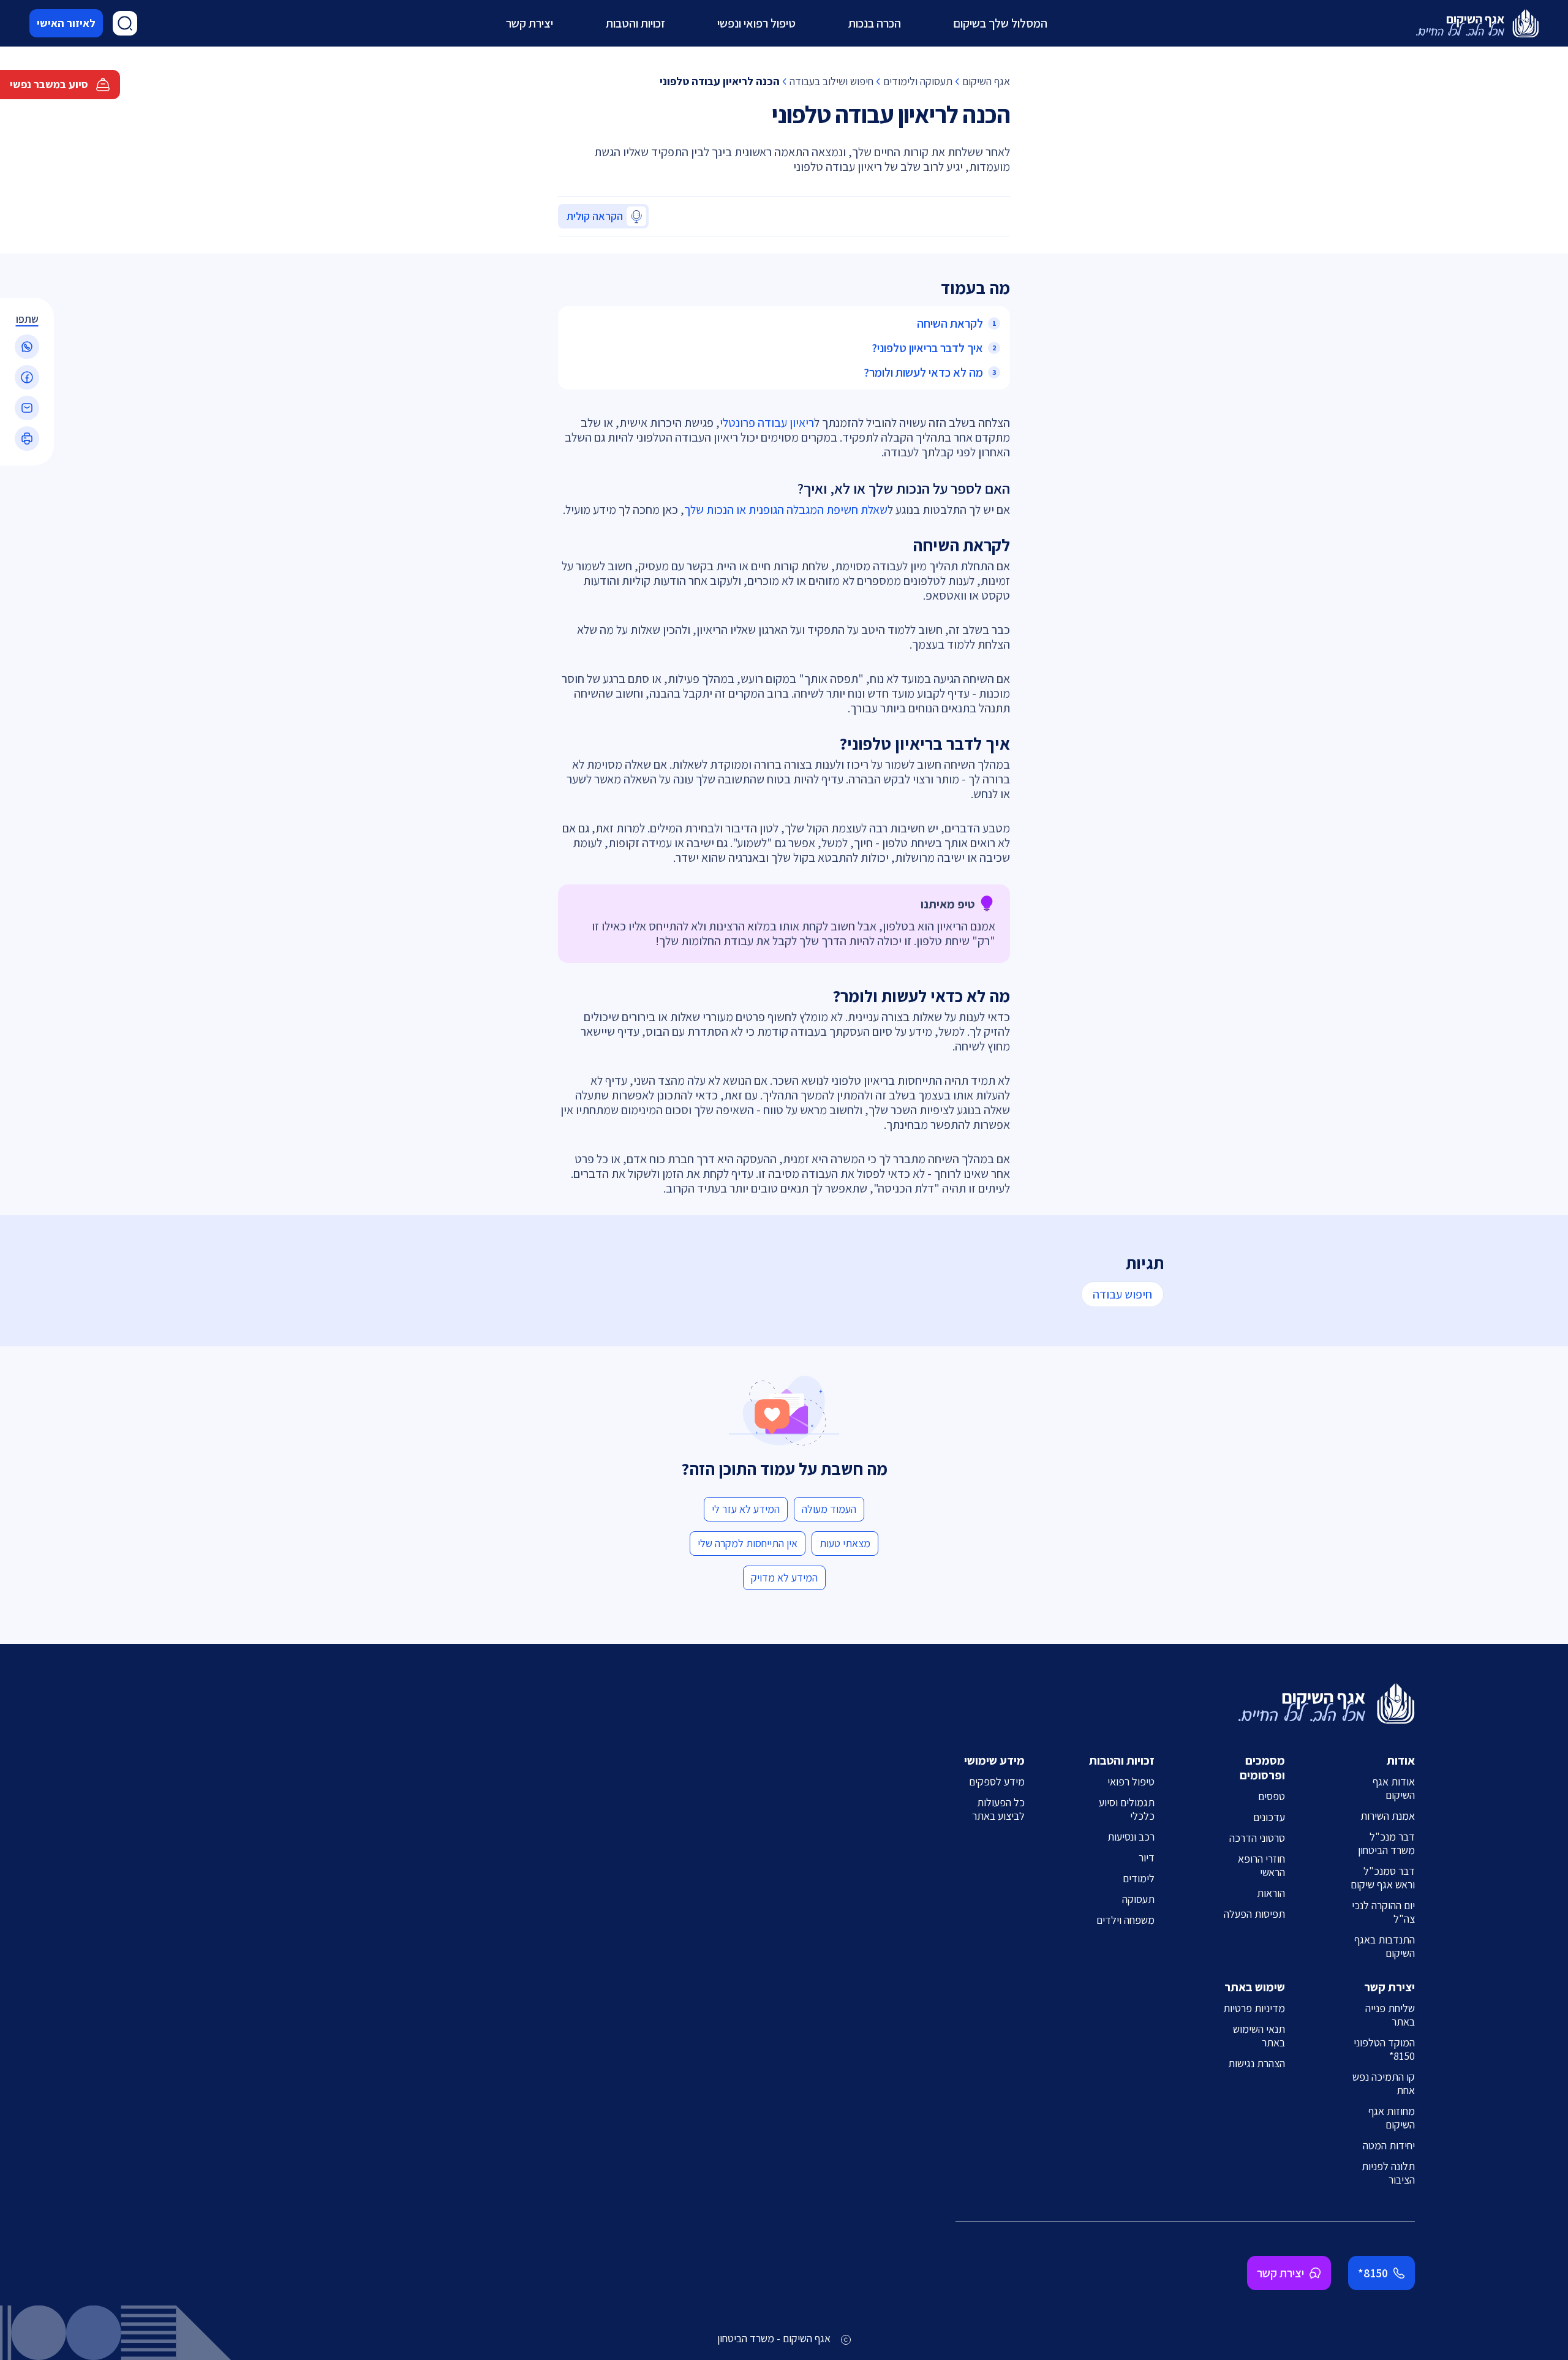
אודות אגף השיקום (1394, 1788)
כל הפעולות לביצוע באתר (998, 1809)
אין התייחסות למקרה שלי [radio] (748, 1543)
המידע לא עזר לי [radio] (746, 1509)
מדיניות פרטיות (1254, 2008)
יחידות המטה (1389, 2145)
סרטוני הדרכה (1257, 1838)
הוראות (1271, 1893)
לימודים (1139, 1878)
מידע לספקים (997, 1781)
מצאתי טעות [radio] (845, 1543)
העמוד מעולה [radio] (829, 1509)
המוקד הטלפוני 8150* (1384, 2049)
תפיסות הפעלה (1254, 1914)
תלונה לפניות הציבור (1388, 2173)
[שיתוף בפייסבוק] (27, 377)
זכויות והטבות (635, 23)
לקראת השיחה (950, 323)
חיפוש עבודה (1122, 1294)
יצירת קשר (530, 23)
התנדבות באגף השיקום (1385, 1946)
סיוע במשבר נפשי (49, 84)
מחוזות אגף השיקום (1392, 2118)
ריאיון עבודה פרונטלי (767, 423)
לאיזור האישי (66, 23)
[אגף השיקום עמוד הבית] (1477, 23)
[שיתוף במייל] (27, 408)
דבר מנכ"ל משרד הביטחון (1386, 1843)
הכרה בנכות (875, 23)
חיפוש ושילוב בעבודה (831, 81)
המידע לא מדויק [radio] (784, 1578)
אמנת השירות (1388, 1816)
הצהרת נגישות (1257, 2063)
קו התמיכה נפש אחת (1384, 2083)
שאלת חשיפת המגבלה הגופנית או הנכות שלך (786, 510)
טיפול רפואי (1131, 1781)
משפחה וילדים (1125, 1920)
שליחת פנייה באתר (1390, 2015)
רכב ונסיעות (1131, 1837)
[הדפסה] (27, 439)
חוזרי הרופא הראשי (1261, 1865)
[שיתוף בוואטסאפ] (27, 347)
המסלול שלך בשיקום (1000, 23)
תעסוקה (1138, 1899)
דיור (1147, 1857)
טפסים (1272, 1796)
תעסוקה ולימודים (918, 81)
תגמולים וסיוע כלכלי (1127, 1809)
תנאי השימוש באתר (1259, 2036)
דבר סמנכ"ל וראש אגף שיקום (1383, 1878)
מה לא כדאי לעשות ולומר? (923, 372)
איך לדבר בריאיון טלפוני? (927, 348)
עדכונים (1269, 1817)
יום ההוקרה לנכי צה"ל (1383, 1912)
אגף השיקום (986, 81)
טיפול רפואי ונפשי (756, 23)
